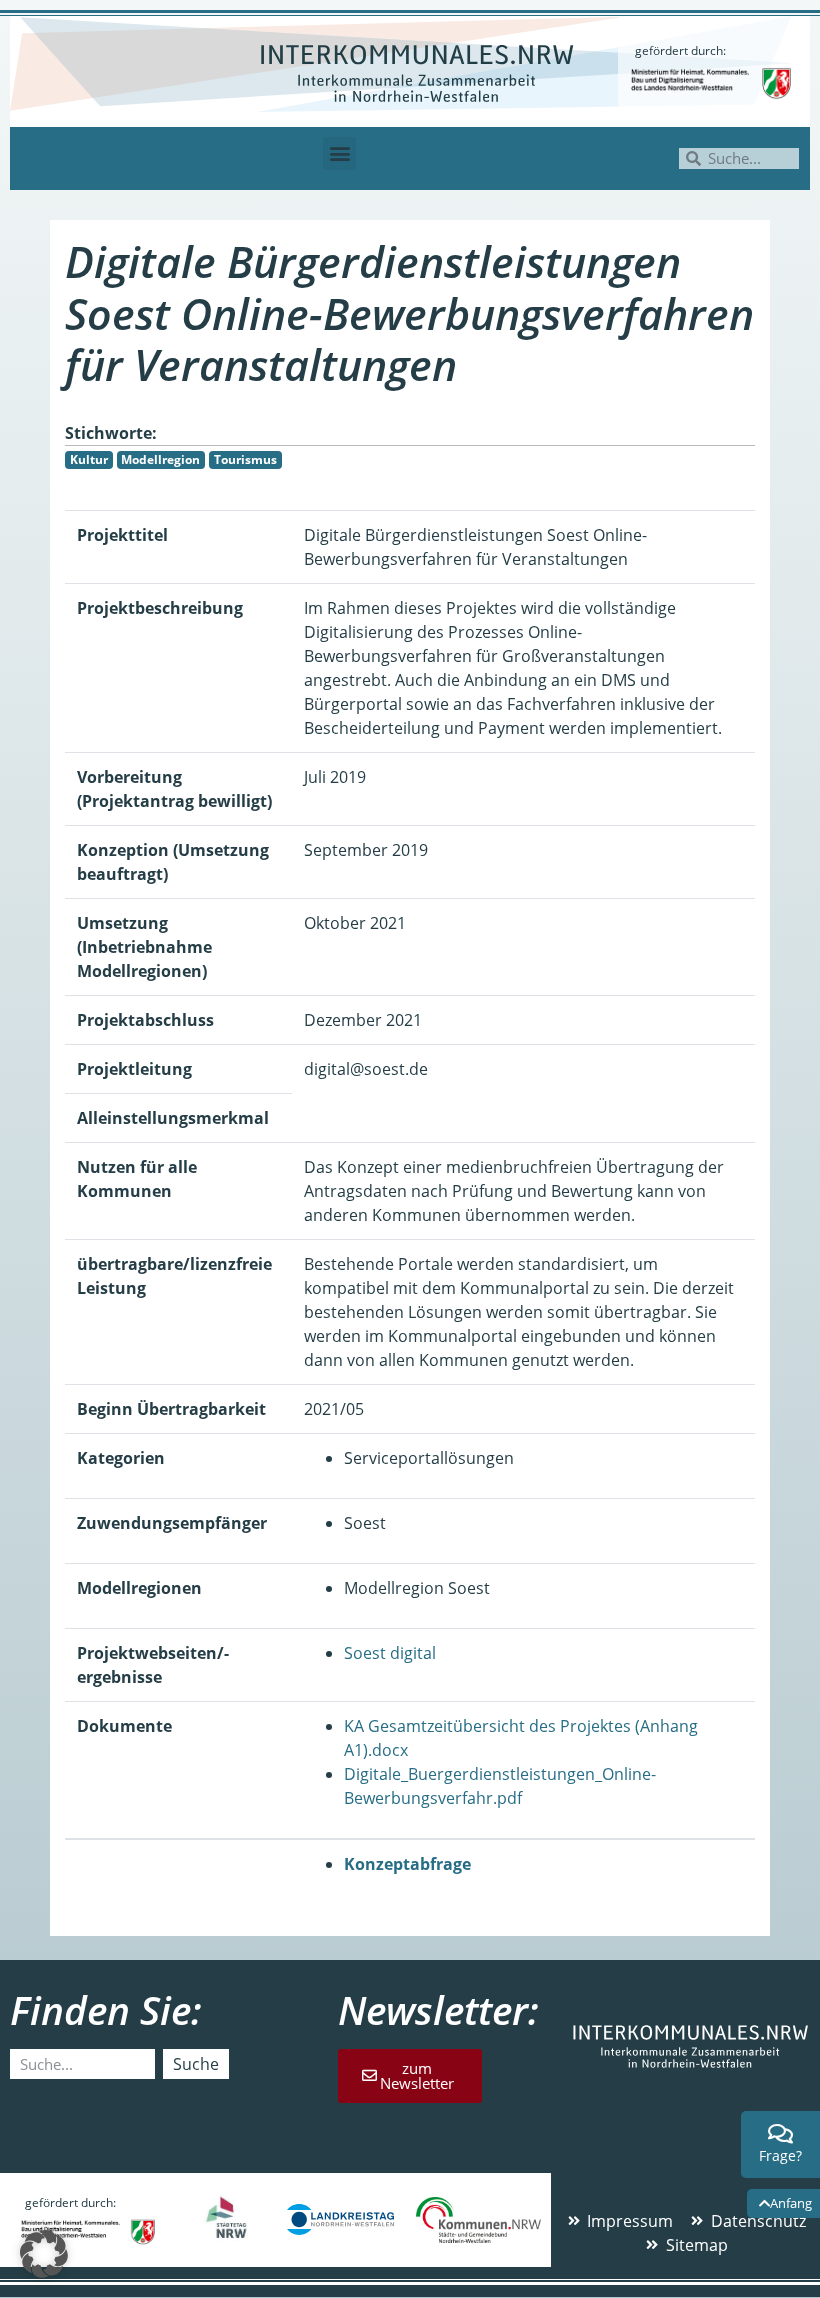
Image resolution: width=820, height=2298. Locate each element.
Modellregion (160, 459)
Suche (196, 2064)
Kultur (89, 459)
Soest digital (390, 1653)
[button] (339, 153)
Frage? (780, 2155)
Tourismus (245, 459)
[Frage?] (781, 2134)
